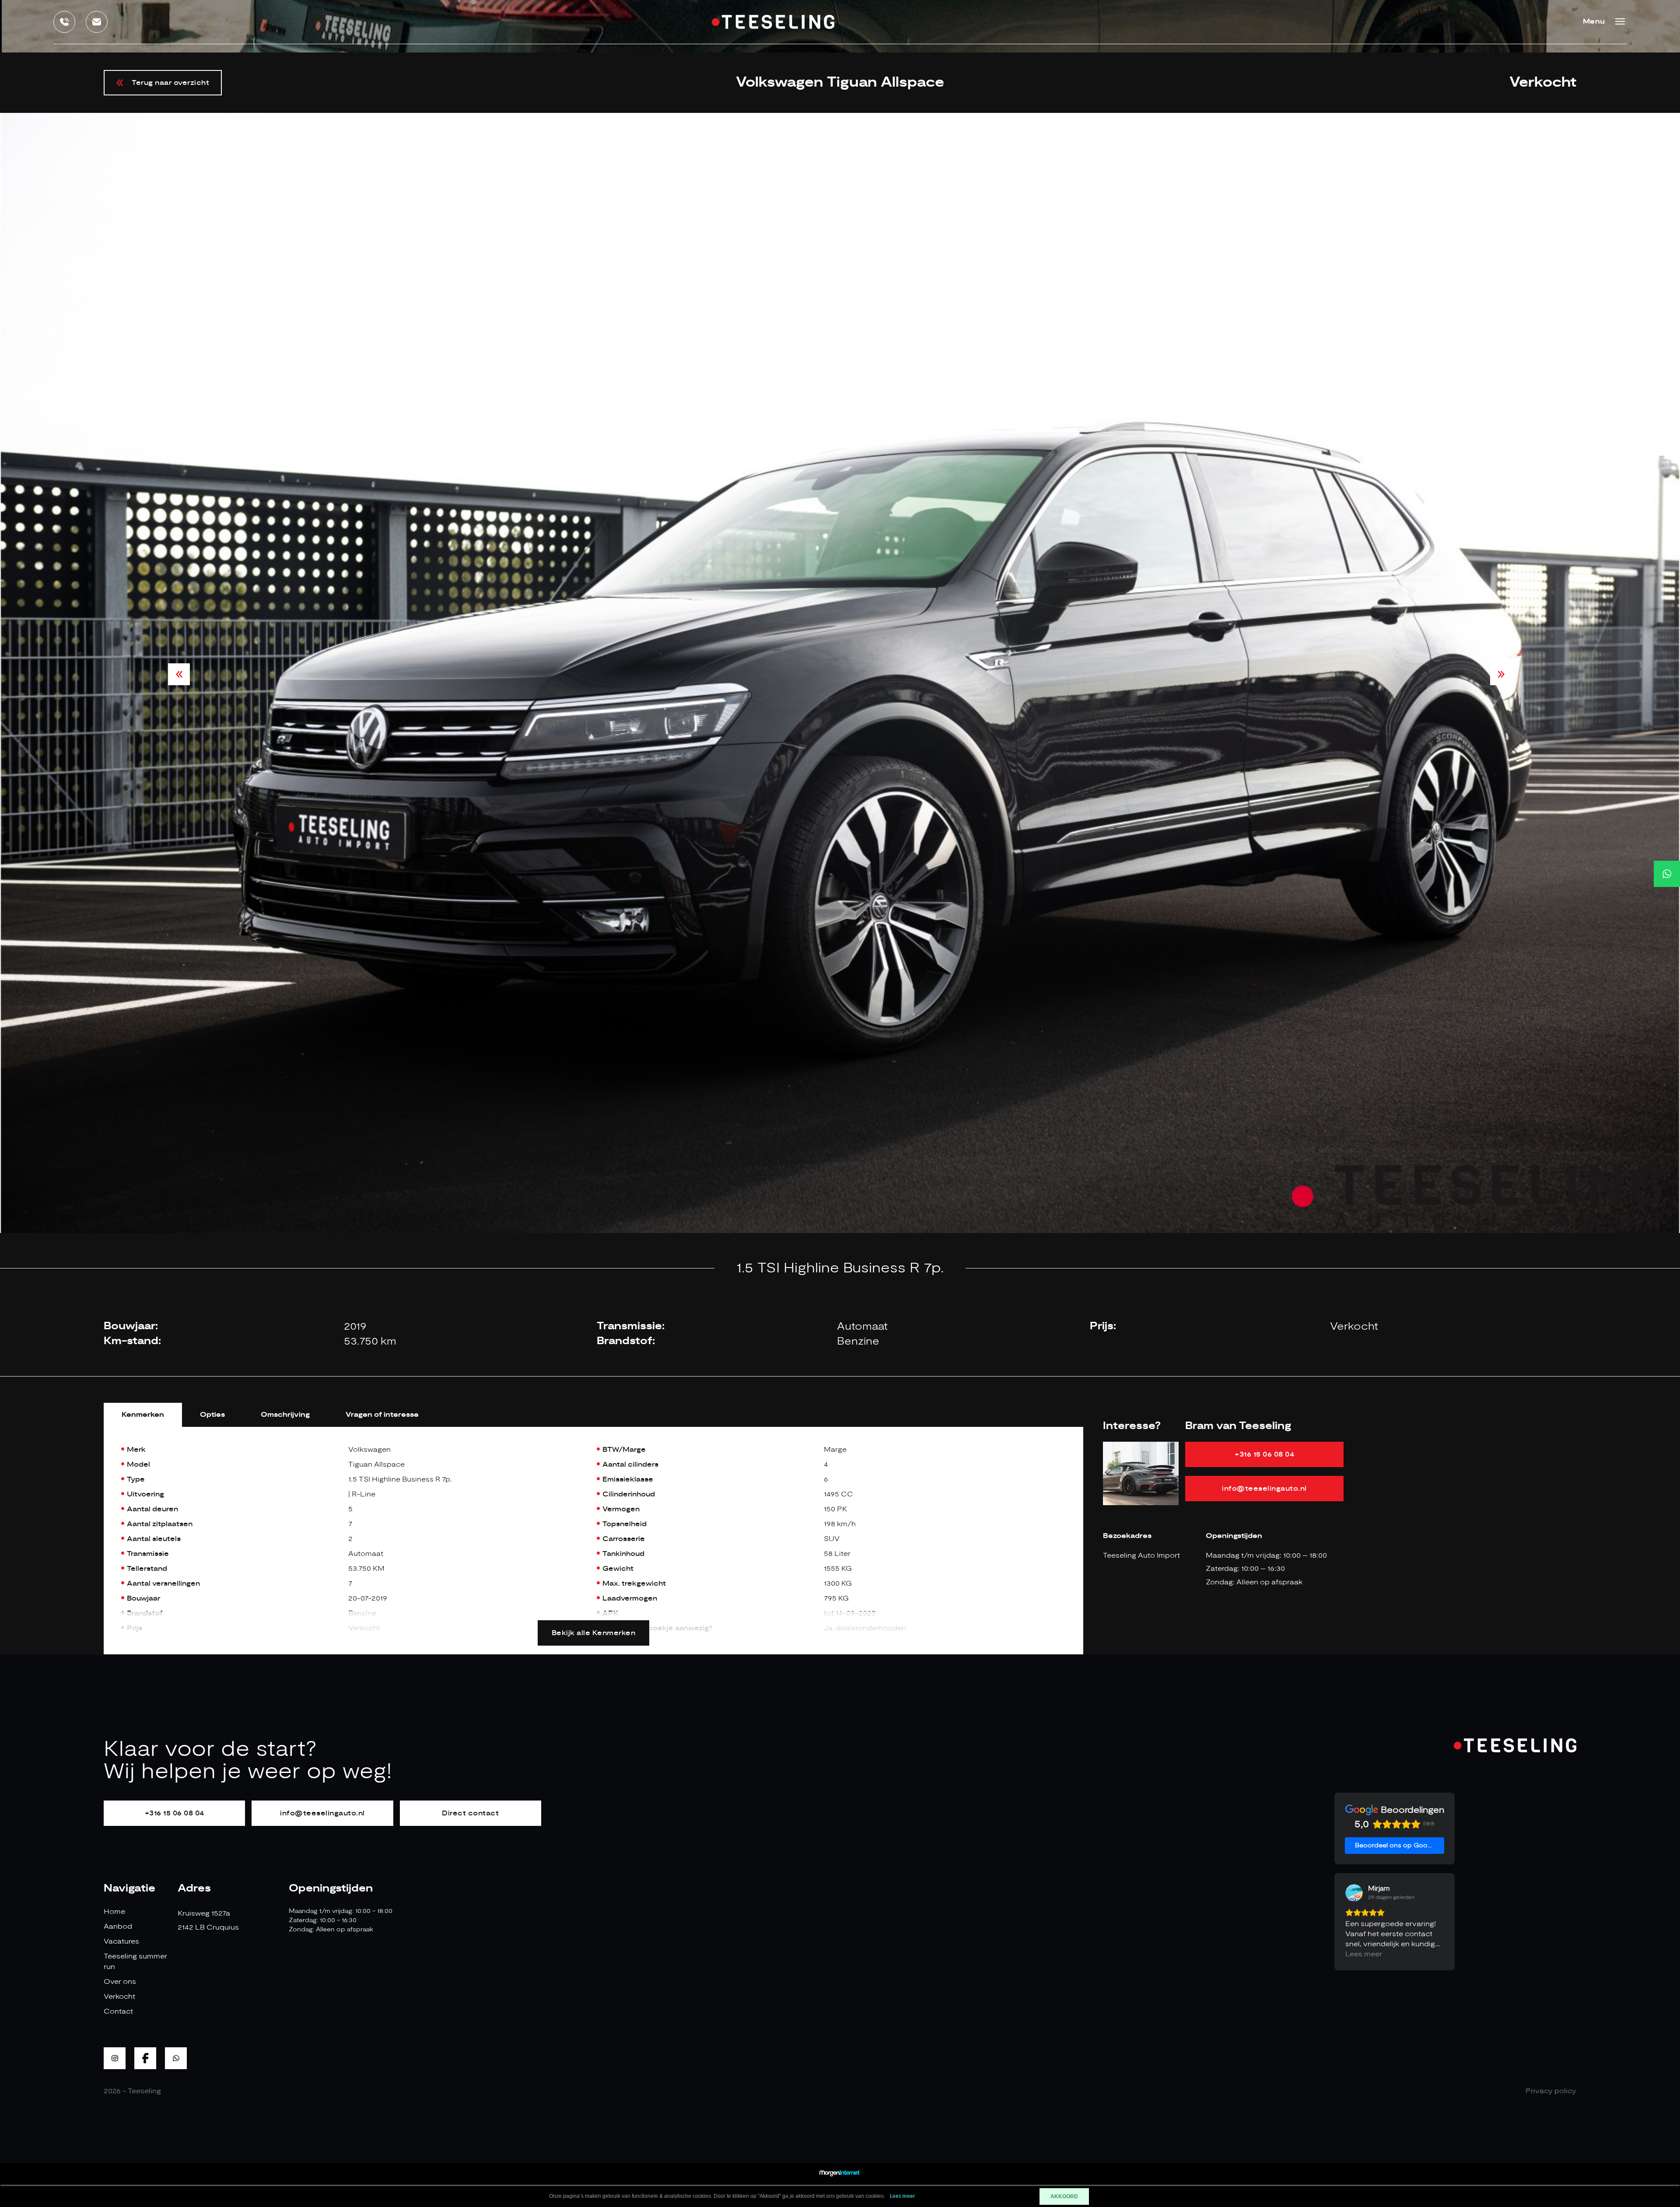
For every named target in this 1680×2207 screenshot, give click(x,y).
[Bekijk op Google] (1354, 1893)
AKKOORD (1064, 2196)
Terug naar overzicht (170, 83)
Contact (118, 2011)
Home (114, 1912)
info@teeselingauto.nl (1264, 1489)
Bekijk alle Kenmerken (594, 1633)
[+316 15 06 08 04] (1667, 874)
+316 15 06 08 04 (1264, 1454)
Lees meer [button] (1364, 1954)
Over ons (120, 1982)
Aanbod (118, 1927)
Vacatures (121, 1941)
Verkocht (119, 1997)
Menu (1594, 22)
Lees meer (903, 2196)
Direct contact (470, 1813)
